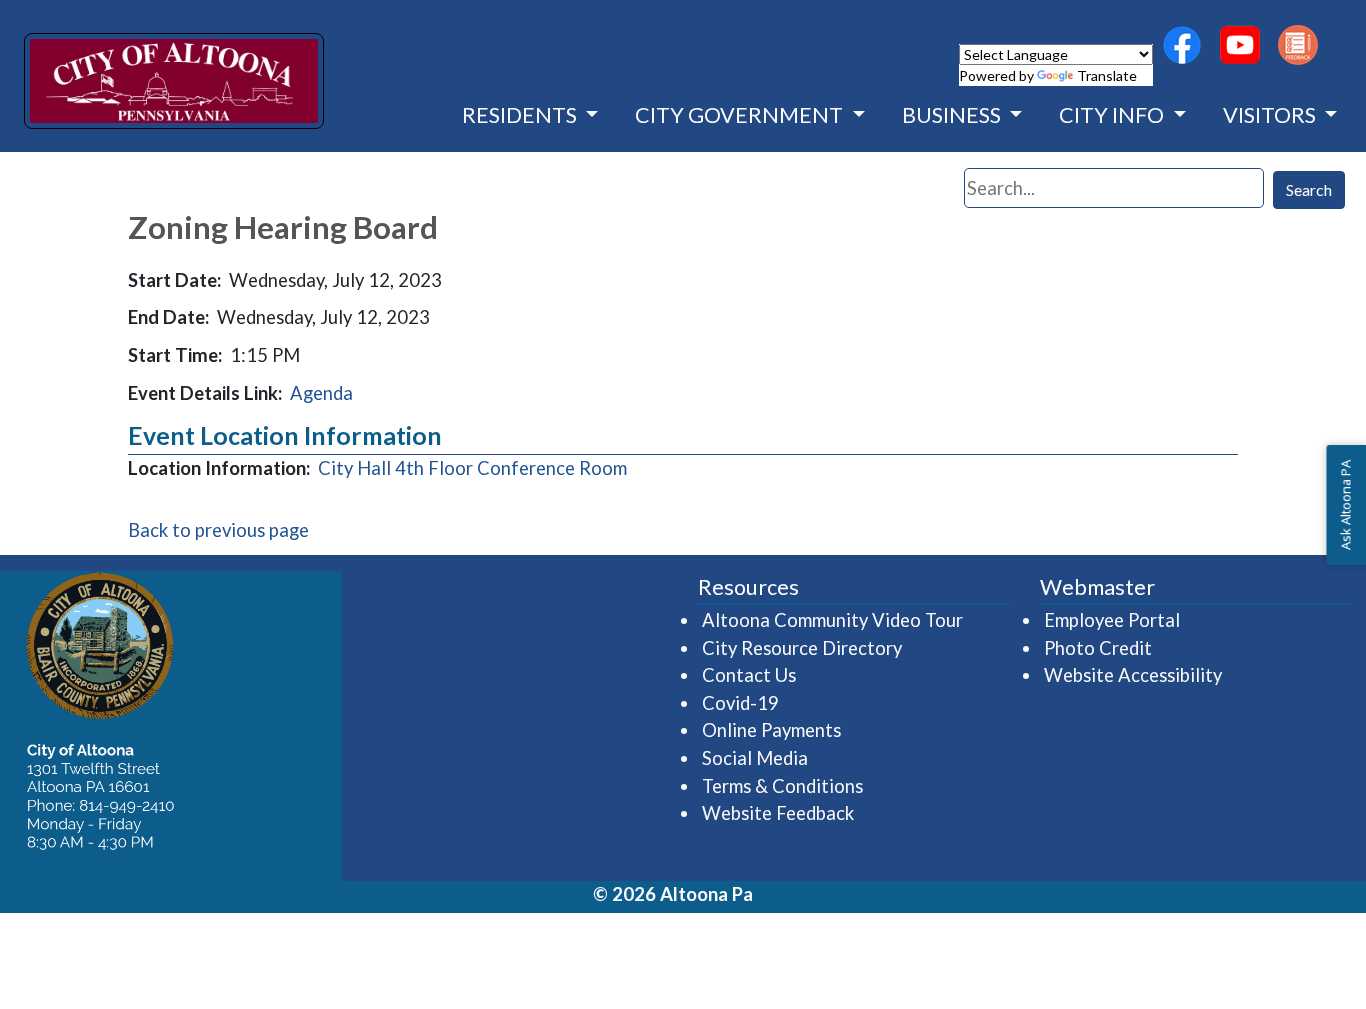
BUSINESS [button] (953, 115)
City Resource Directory (802, 648)
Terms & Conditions (782, 786)
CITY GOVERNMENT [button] (741, 115)
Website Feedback (778, 813)
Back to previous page (218, 530)
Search (1309, 189)
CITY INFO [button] (1113, 115)
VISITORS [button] (1271, 115)
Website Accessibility (1133, 675)
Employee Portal (1113, 619)
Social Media (755, 758)
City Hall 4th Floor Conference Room (472, 468)
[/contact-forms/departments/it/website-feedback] (1298, 45)
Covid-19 (740, 703)
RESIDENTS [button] (521, 115)
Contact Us (749, 675)
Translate (1107, 75)
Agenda (321, 393)
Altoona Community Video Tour (833, 619)
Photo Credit (1098, 648)
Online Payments (771, 730)
